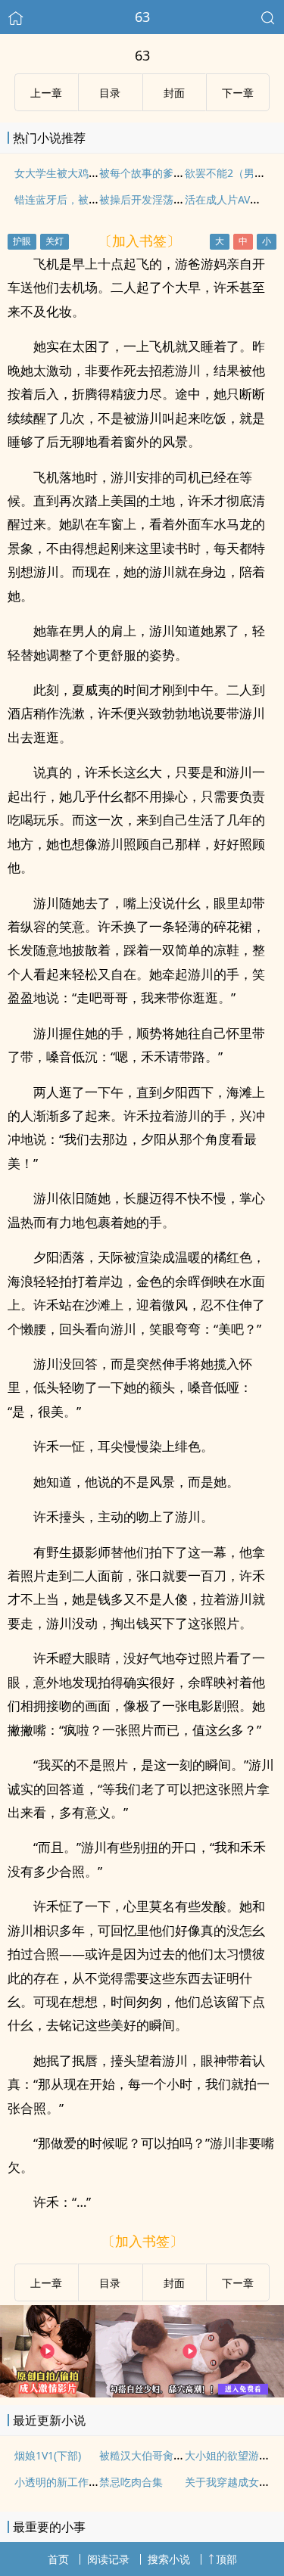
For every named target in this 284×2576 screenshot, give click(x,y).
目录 (110, 93)
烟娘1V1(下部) (48, 2455)
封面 (174, 93)
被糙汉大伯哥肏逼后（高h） (166, 2455)
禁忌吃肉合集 (131, 2482)
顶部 (226, 2559)
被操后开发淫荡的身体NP (159, 199)
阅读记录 (108, 2559)
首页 (58, 2559)
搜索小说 (169, 2559)
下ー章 (238, 93)
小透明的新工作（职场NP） (80, 2482)
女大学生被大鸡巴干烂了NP (80, 173)
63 (142, 17)
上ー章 (46, 93)
